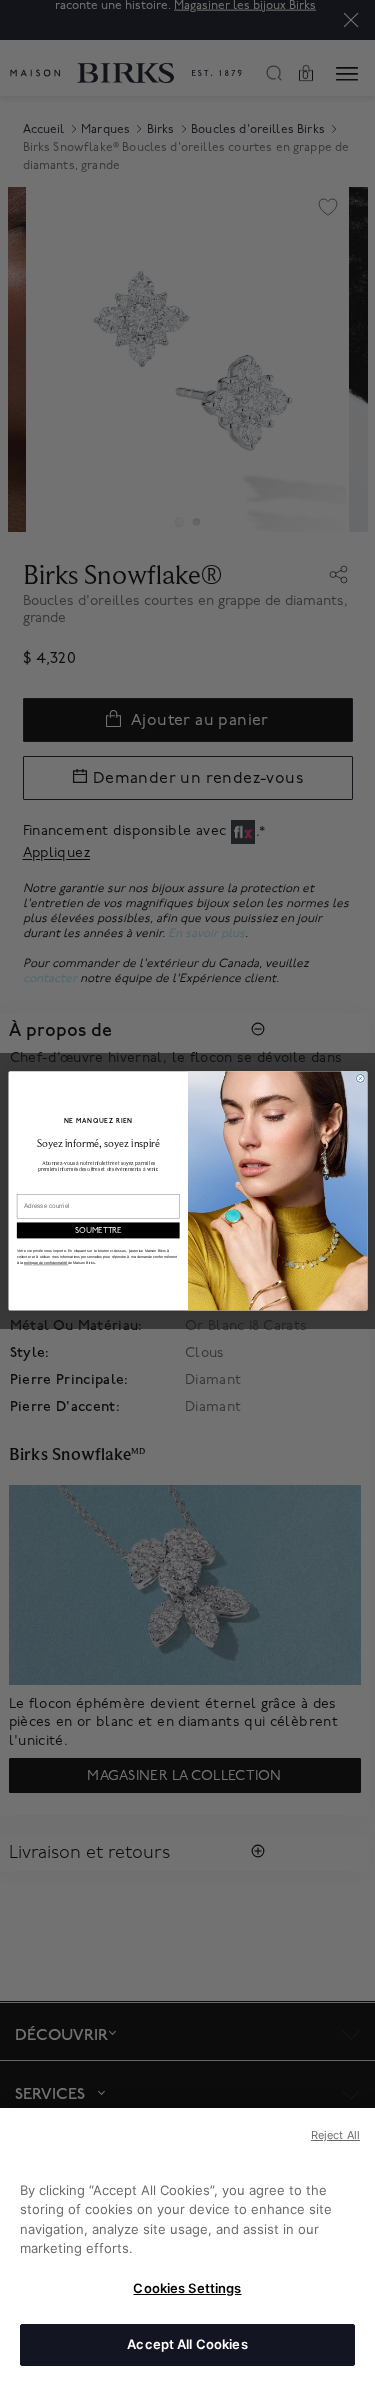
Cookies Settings (187, 2288)
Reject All (335, 2135)
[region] (187, 2245)
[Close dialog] (360, 1079)
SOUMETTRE (97, 1231)
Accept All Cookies (187, 2344)
